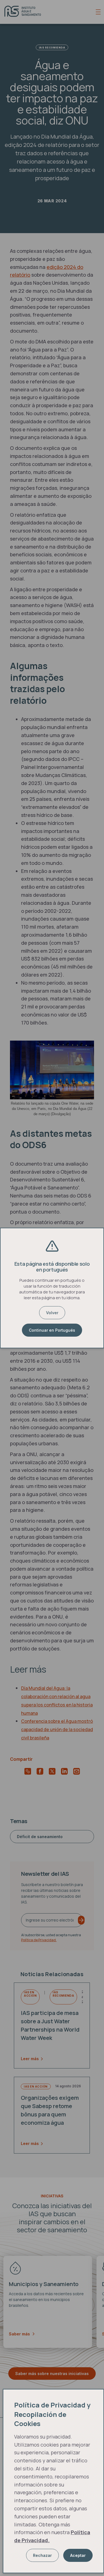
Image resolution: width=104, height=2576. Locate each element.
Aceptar (78, 2555)
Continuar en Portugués (52, 1330)
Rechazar (42, 2555)
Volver (52, 1313)
